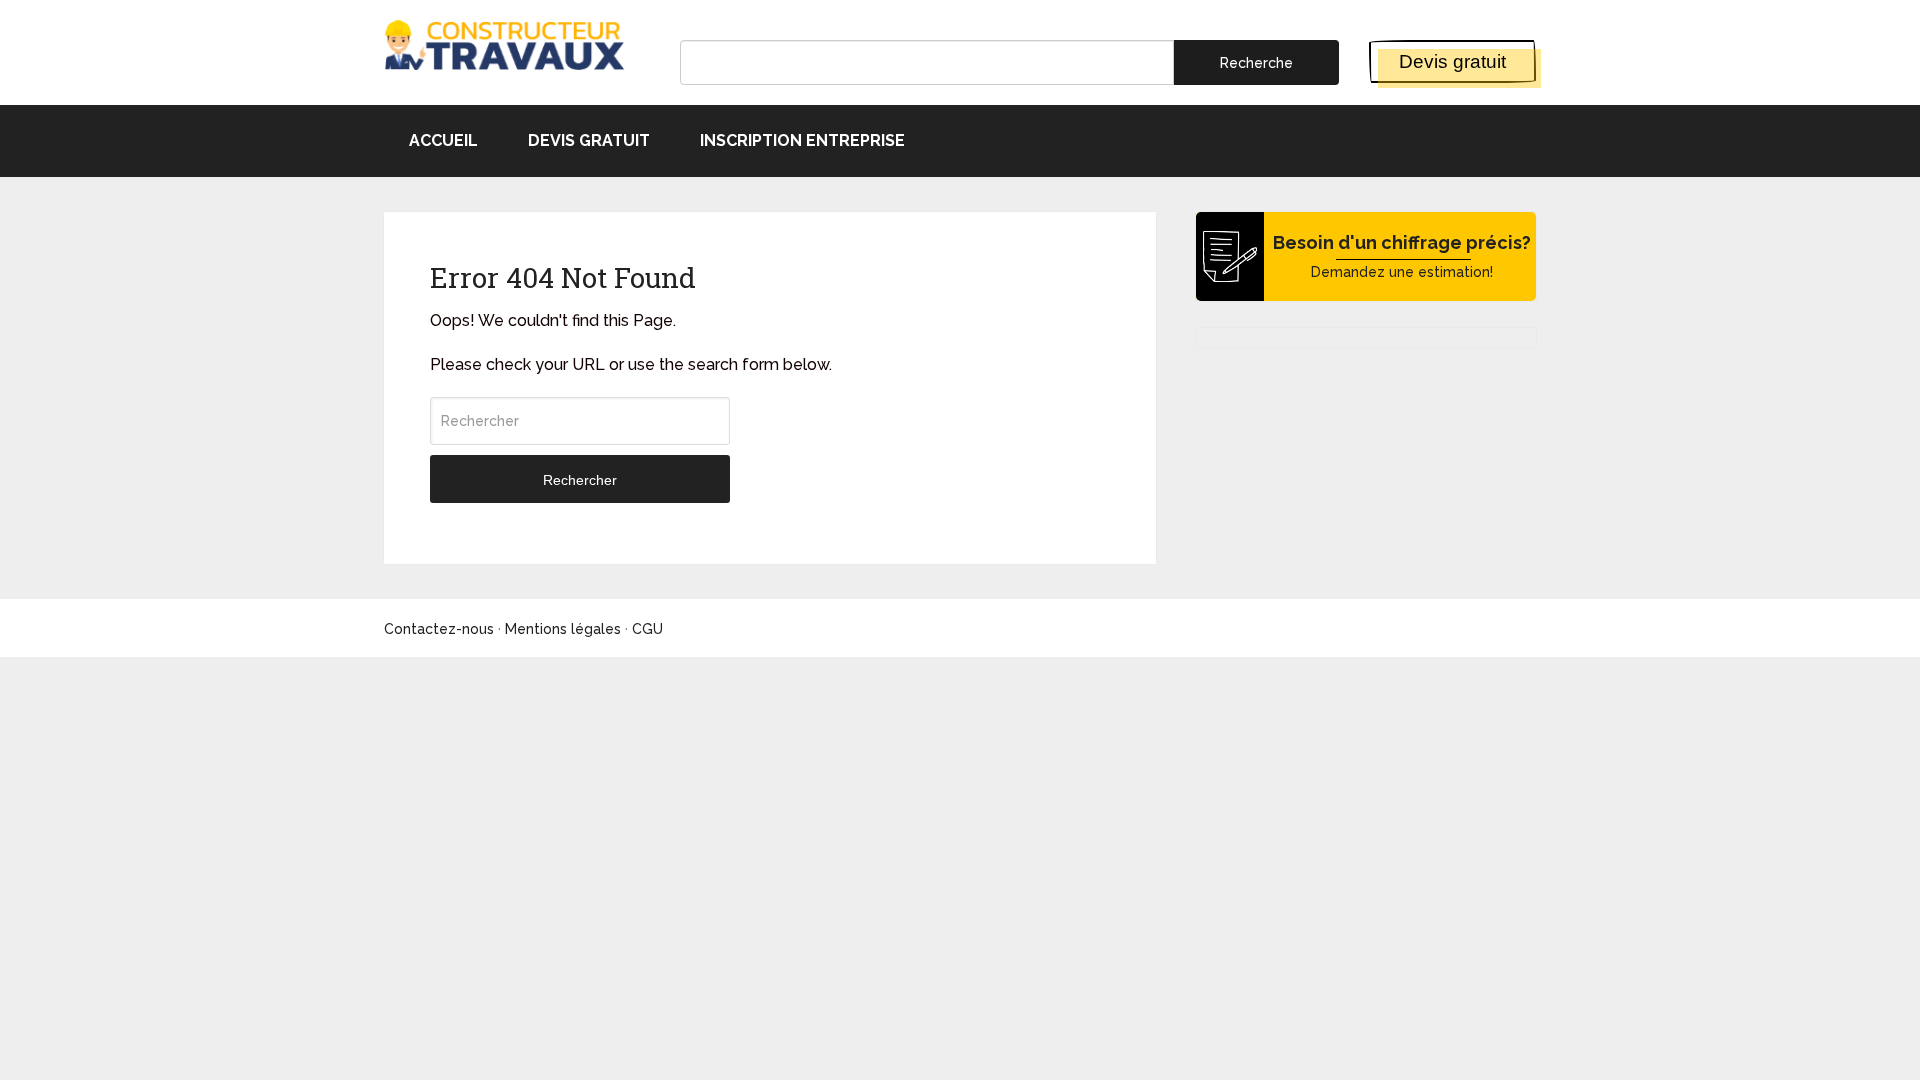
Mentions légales (563, 629)
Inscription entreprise (802, 140)
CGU (647, 629)
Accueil (443, 140)
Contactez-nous (439, 629)
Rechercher (580, 480)
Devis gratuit (1452, 61)
